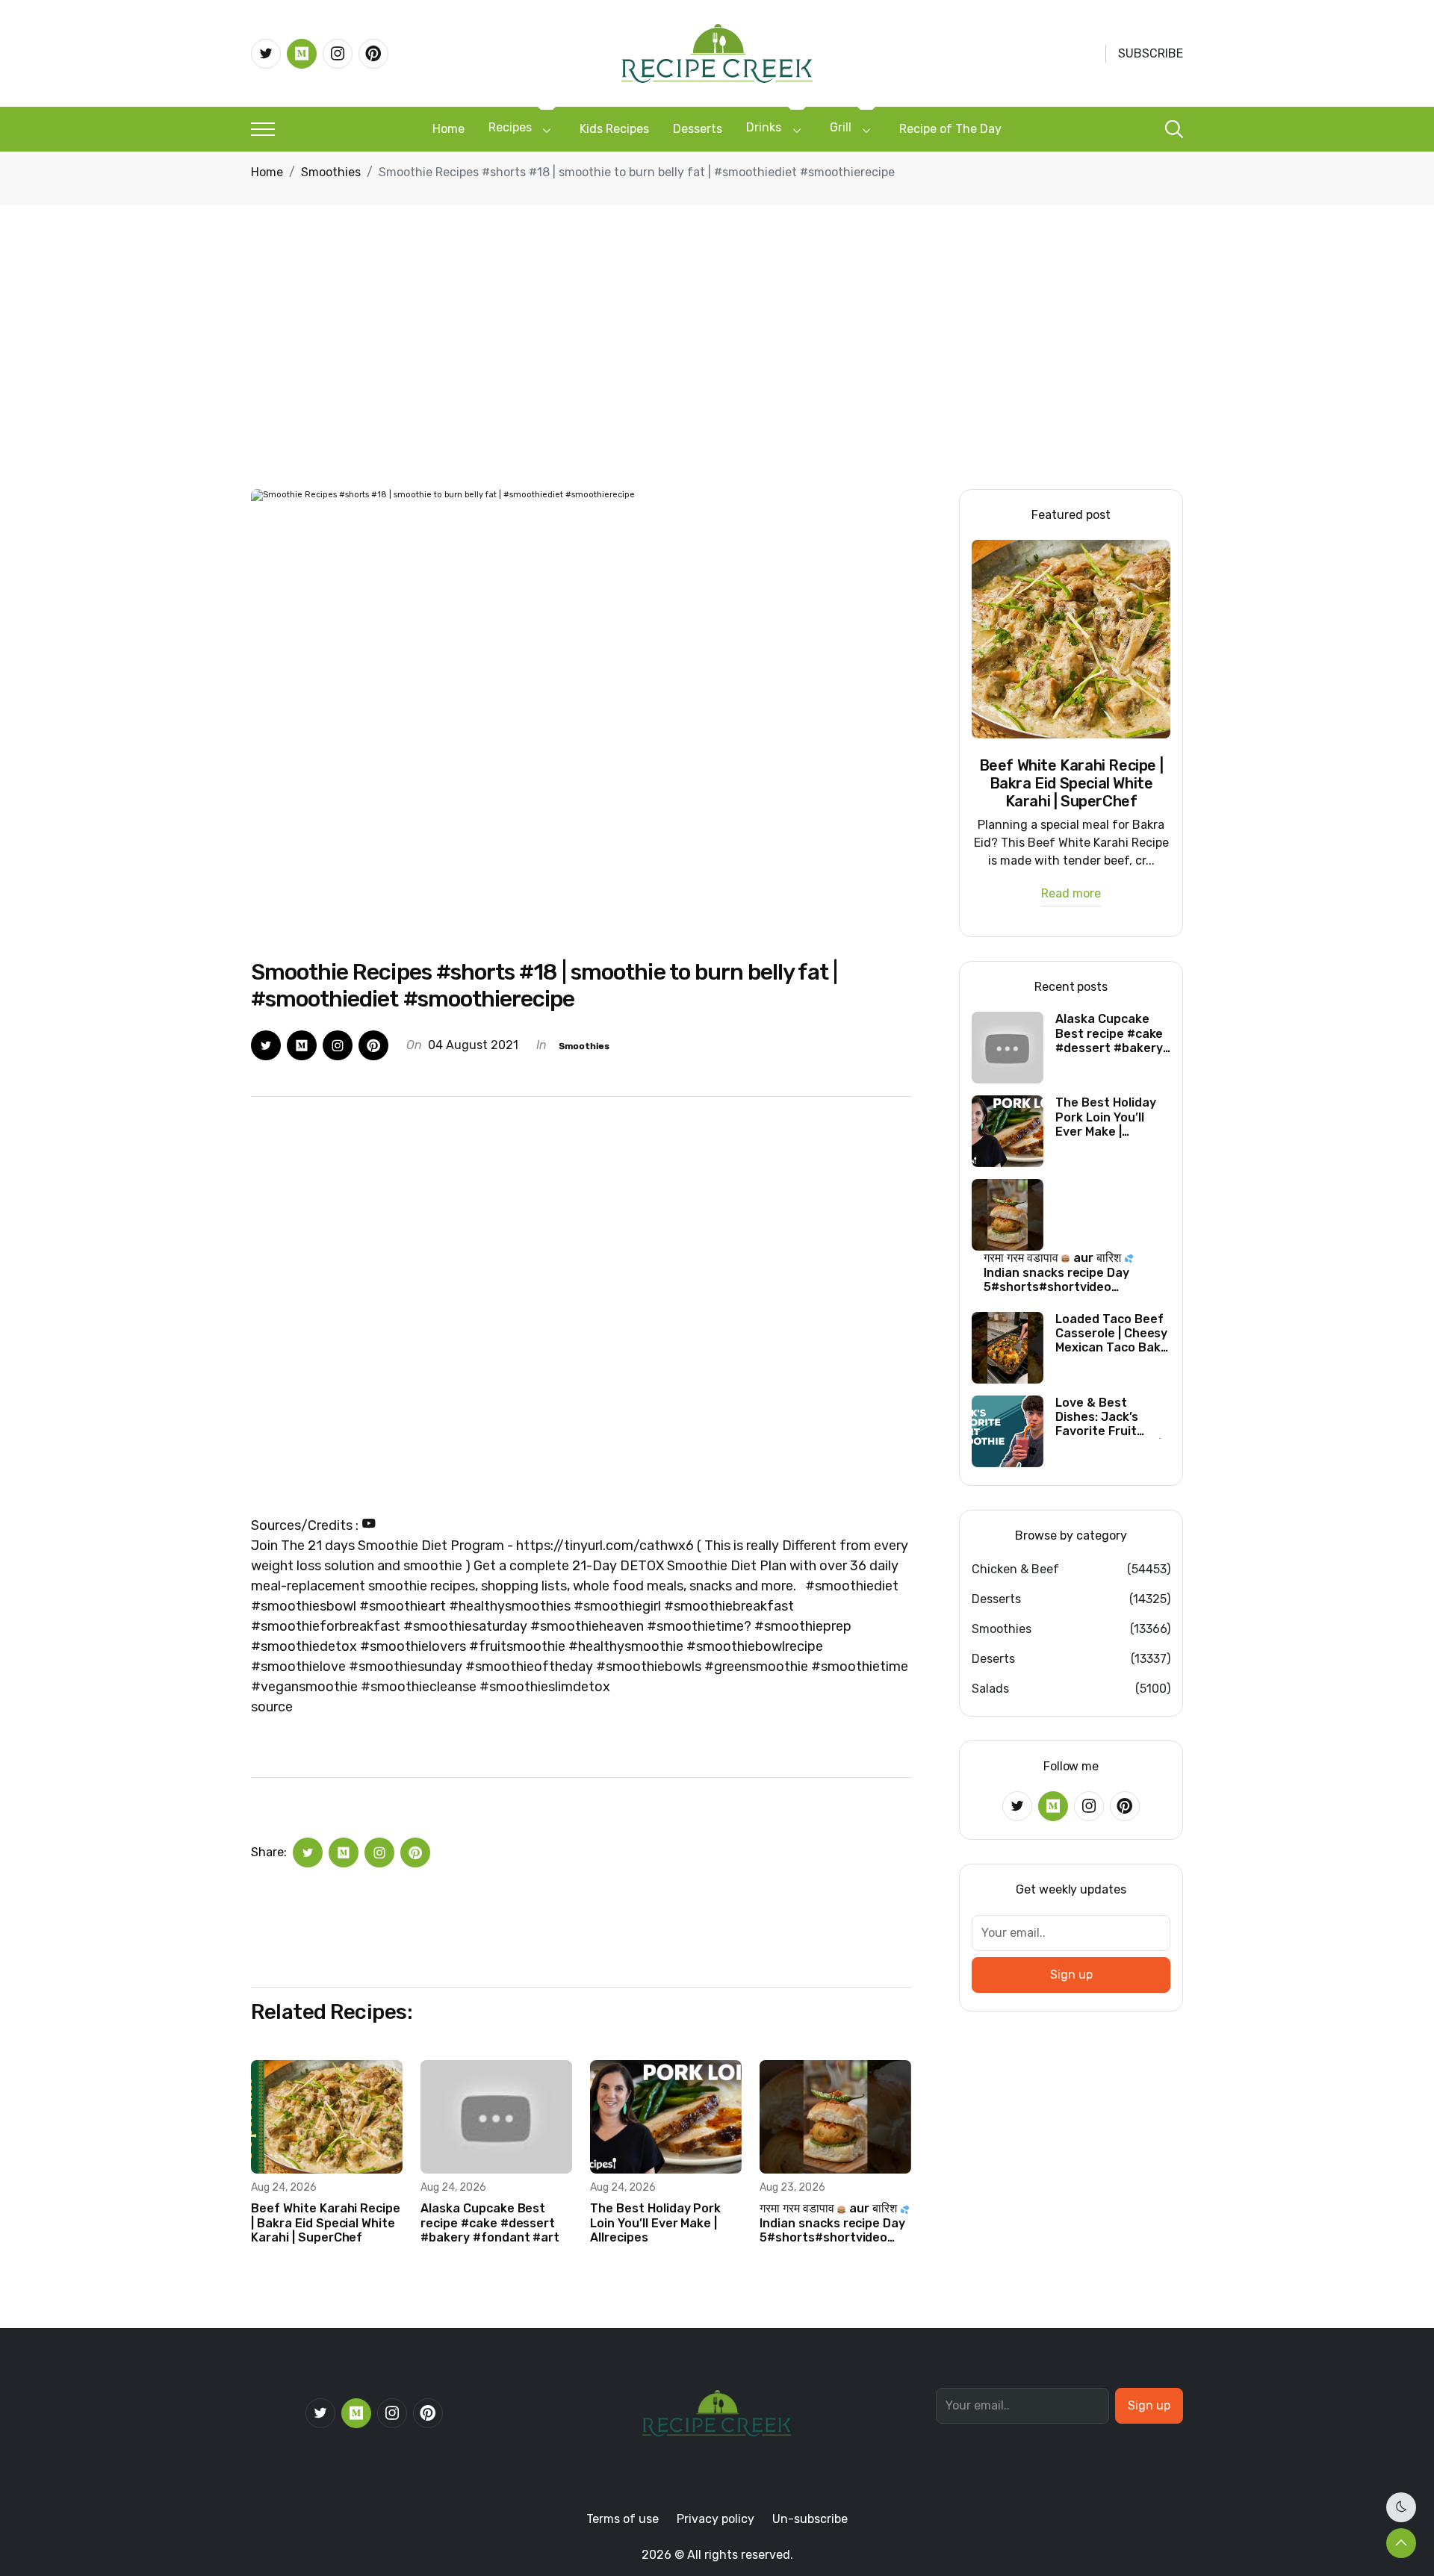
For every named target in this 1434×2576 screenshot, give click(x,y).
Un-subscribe (810, 2519)
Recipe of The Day (950, 129)
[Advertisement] (717, 377)
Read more (1071, 894)
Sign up (1071, 1975)
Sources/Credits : (306, 1525)
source (272, 1707)
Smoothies (331, 172)
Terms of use (623, 2519)
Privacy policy (716, 2519)
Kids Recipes (614, 129)
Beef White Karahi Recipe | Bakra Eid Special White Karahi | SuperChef (326, 2222)
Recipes (510, 127)
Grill (841, 127)
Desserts (698, 129)
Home (448, 129)
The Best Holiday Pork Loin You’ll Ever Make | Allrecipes (655, 2222)
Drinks (764, 127)
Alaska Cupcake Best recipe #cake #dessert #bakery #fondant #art (490, 2222)
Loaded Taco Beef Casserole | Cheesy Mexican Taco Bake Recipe (1111, 1334)
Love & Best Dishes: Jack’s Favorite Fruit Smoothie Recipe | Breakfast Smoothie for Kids (1108, 1417)
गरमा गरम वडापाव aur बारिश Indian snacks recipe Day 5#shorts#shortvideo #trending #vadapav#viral (832, 2223)
